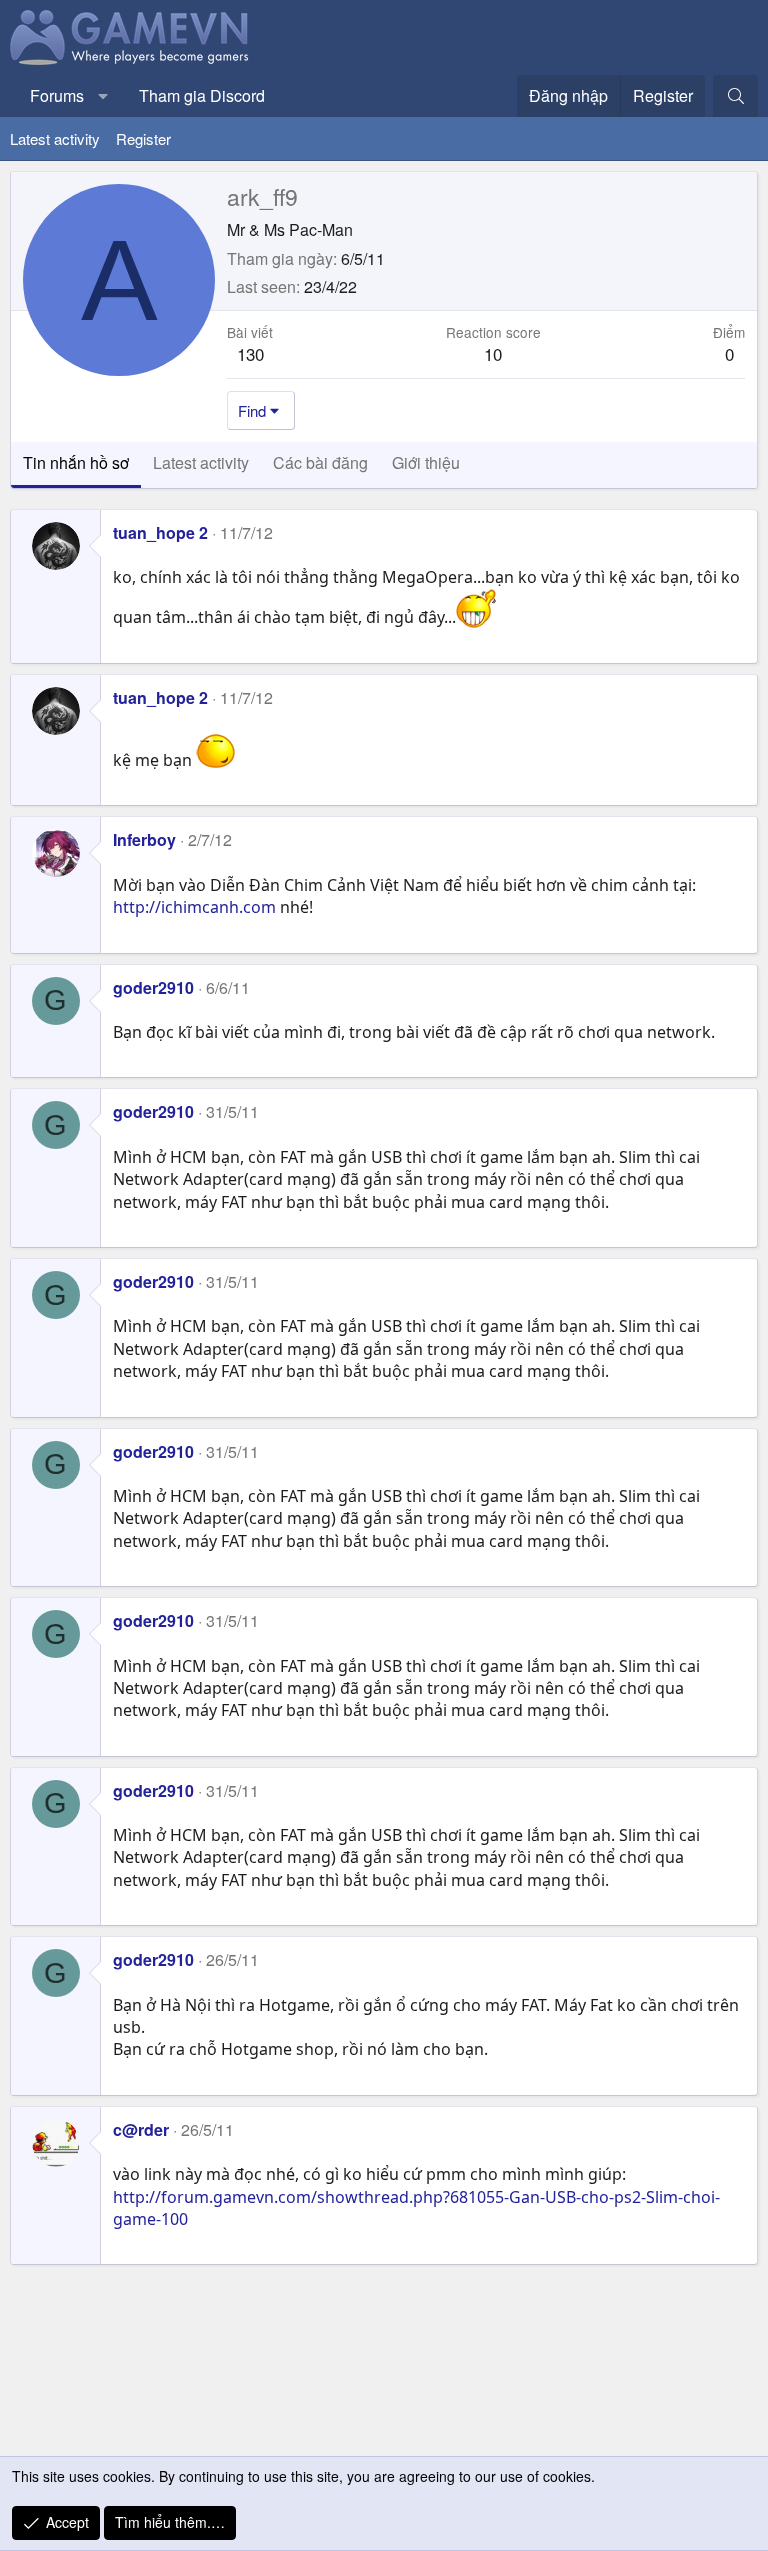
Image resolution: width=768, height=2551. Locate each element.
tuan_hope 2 (160, 532)
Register (143, 138)
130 (250, 353)
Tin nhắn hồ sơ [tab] (76, 462)
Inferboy (144, 839)
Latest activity (55, 138)
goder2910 (153, 987)
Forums (57, 95)
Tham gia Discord (202, 95)
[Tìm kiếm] (735, 96)
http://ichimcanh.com (194, 907)
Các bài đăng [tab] (320, 462)
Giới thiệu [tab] (426, 462)
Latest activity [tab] (201, 462)
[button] (103, 96)
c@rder (141, 2129)
